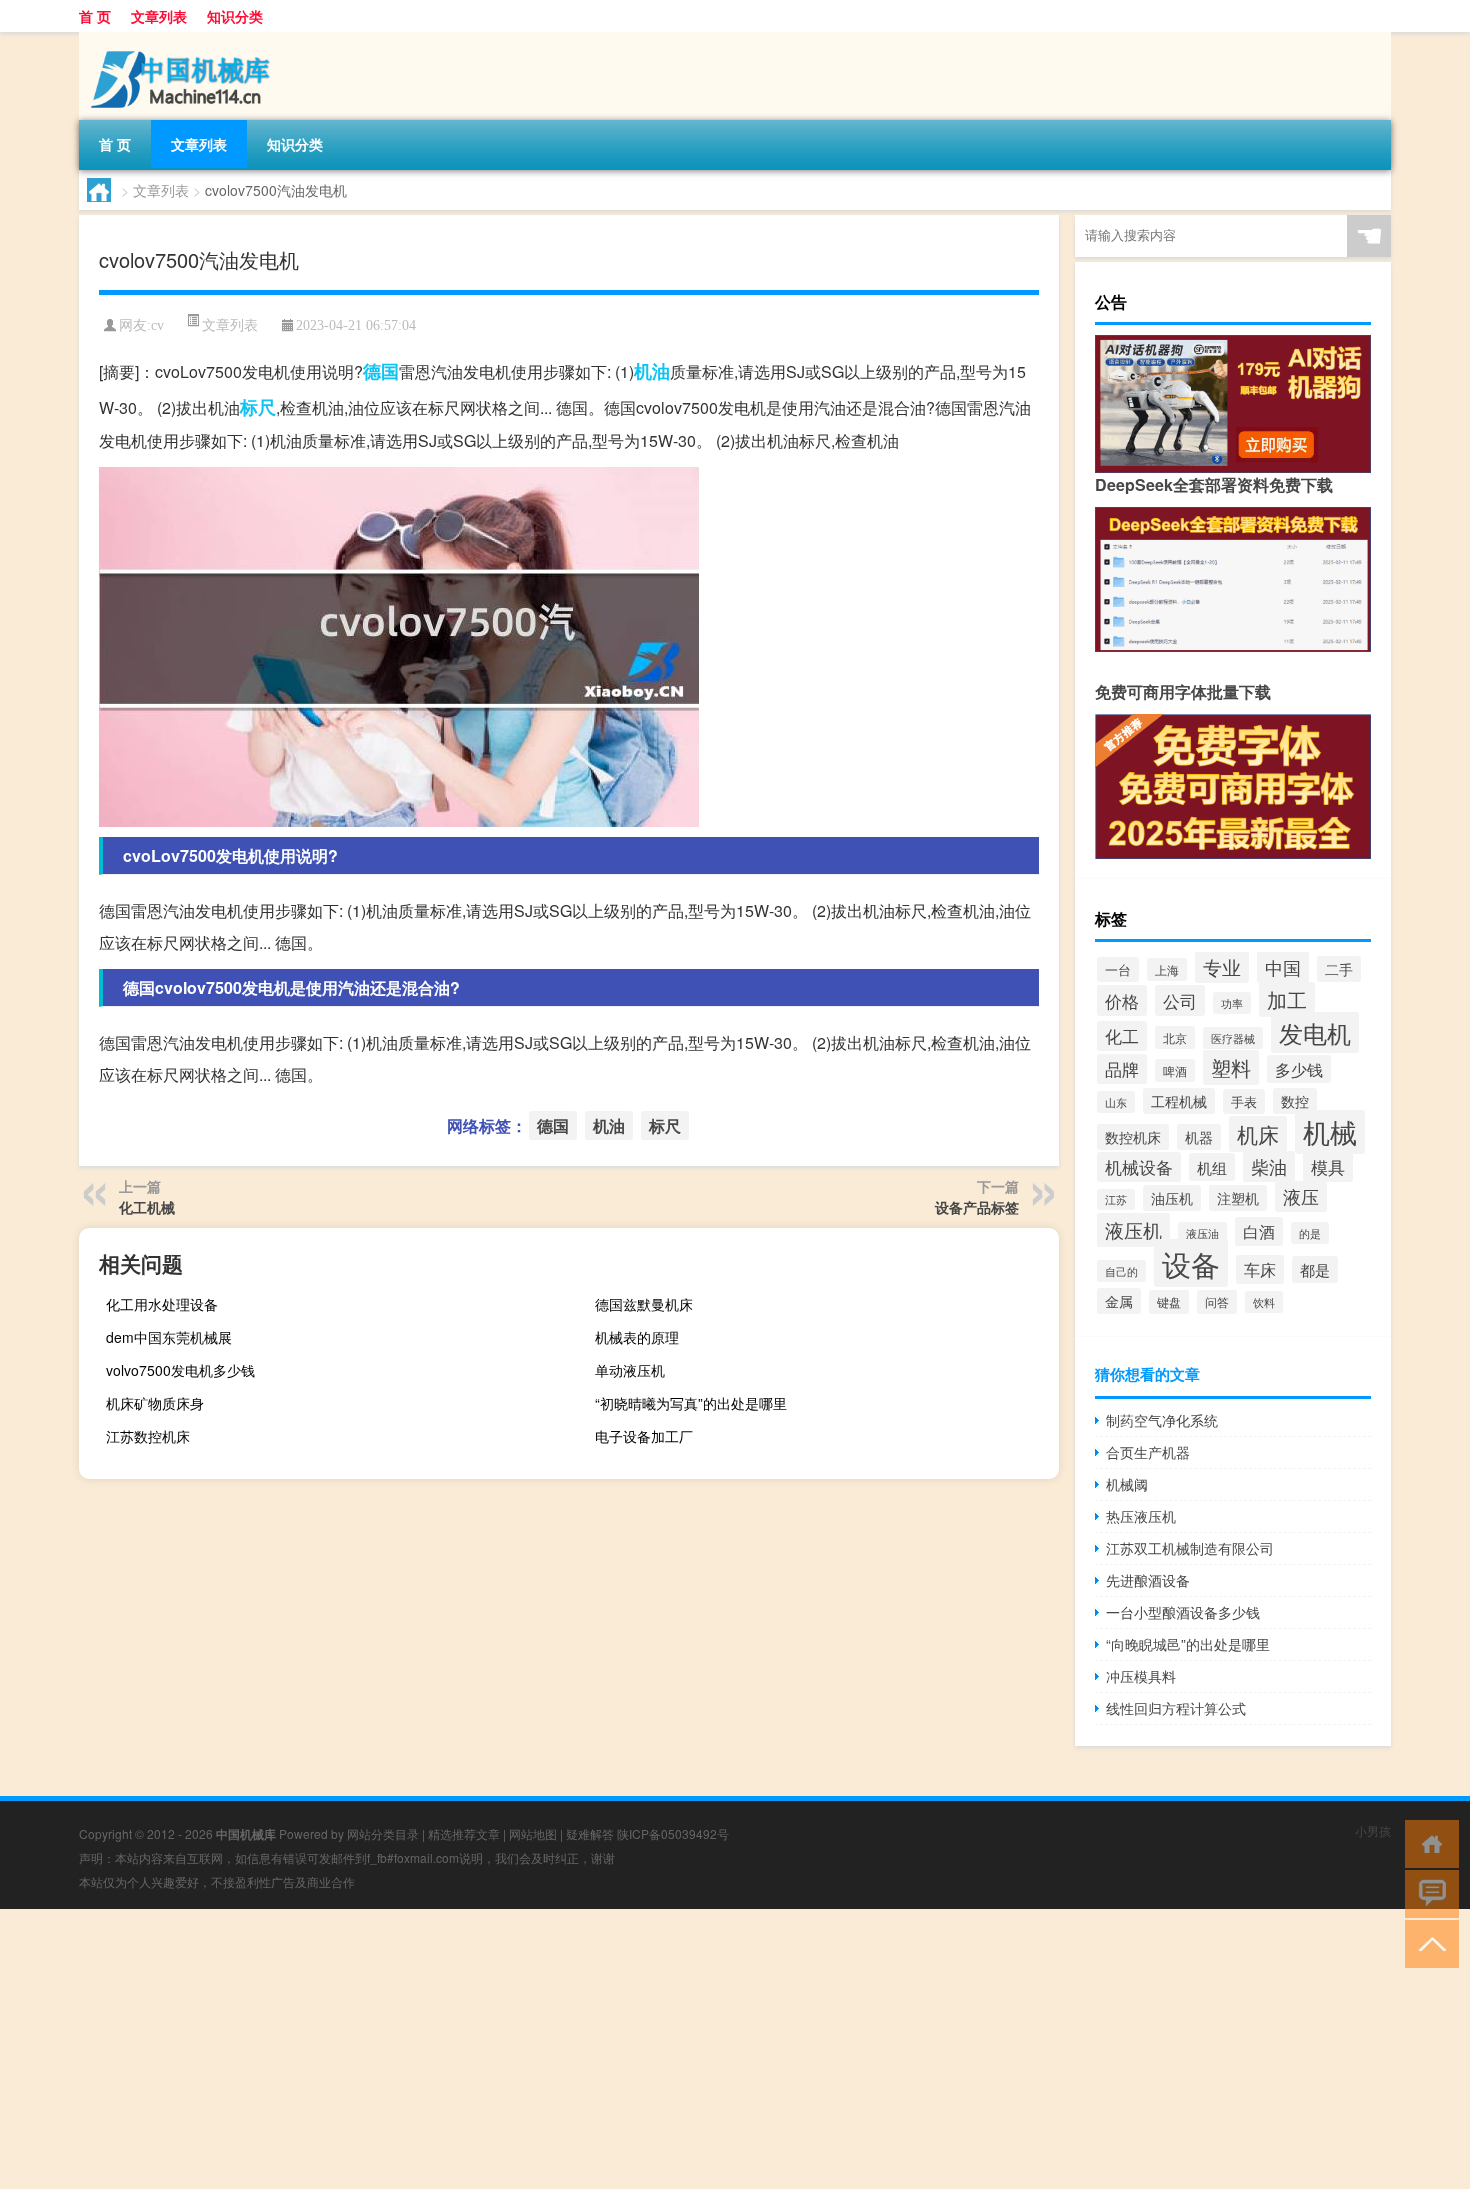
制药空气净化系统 (1162, 1420)
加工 (1287, 999)
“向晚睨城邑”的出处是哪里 (1188, 1644)
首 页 (95, 16)
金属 (1119, 1301)
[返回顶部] (1427, 1942)
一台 (1118, 969)
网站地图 (533, 1833)
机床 (1258, 1134)
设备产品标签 (977, 1207)
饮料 (1264, 1302)
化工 (1122, 1036)
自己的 (1121, 1271)
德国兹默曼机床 (644, 1304)
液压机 (1133, 1230)
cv (157, 325)
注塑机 (1238, 1198)
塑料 (1231, 1067)
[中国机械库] (184, 39)
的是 (1310, 1233)
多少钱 (1299, 1069)
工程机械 (1179, 1101)
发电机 (1315, 1032)
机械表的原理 (637, 1337)
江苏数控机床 (148, 1436)
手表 (1244, 1101)
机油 (652, 371)
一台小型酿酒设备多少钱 (1183, 1612)
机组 (1212, 1167)
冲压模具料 (1141, 1676)
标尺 (258, 407)
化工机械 (147, 1207)
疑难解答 (590, 1833)
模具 (1328, 1166)
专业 (1222, 966)
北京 (1175, 1037)
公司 (1180, 1000)
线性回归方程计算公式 (1176, 1708)
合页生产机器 (1148, 1452)
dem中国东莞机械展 (169, 1337)
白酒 (1259, 1231)
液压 (1301, 1196)
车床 (1260, 1269)
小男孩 (1373, 1830)
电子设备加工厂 (644, 1436)
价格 (1122, 1000)
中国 (1283, 967)
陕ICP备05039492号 (673, 1833)
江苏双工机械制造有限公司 (1190, 1548)
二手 (1339, 969)
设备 (1191, 1263)
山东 (1116, 1102)
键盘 (1169, 1302)
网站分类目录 (383, 1833)
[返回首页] (1427, 1842)
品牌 (1122, 1069)
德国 (381, 371)
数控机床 (1133, 1137)
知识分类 (235, 16)
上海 (1167, 969)
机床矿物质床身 (155, 1403)
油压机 (1172, 1198)
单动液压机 (630, 1370)
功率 (1232, 1003)
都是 (1315, 1269)
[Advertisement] (600, 2049)
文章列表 (159, 16)
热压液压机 (1141, 1516)
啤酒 (1175, 1070)
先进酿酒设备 (1148, 1580)
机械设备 (1139, 1167)
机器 (1199, 1137)
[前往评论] (1427, 1892)
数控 (1295, 1101)
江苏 (1116, 1199)
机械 (1330, 1132)
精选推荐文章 (464, 1833)
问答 (1217, 1302)
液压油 (1202, 1233)
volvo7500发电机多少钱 (180, 1370)
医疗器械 (1233, 1038)
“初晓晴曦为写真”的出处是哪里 (691, 1403)
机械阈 (1127, 1484)
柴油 (1269, 1166)
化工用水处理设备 (162, 1304)
